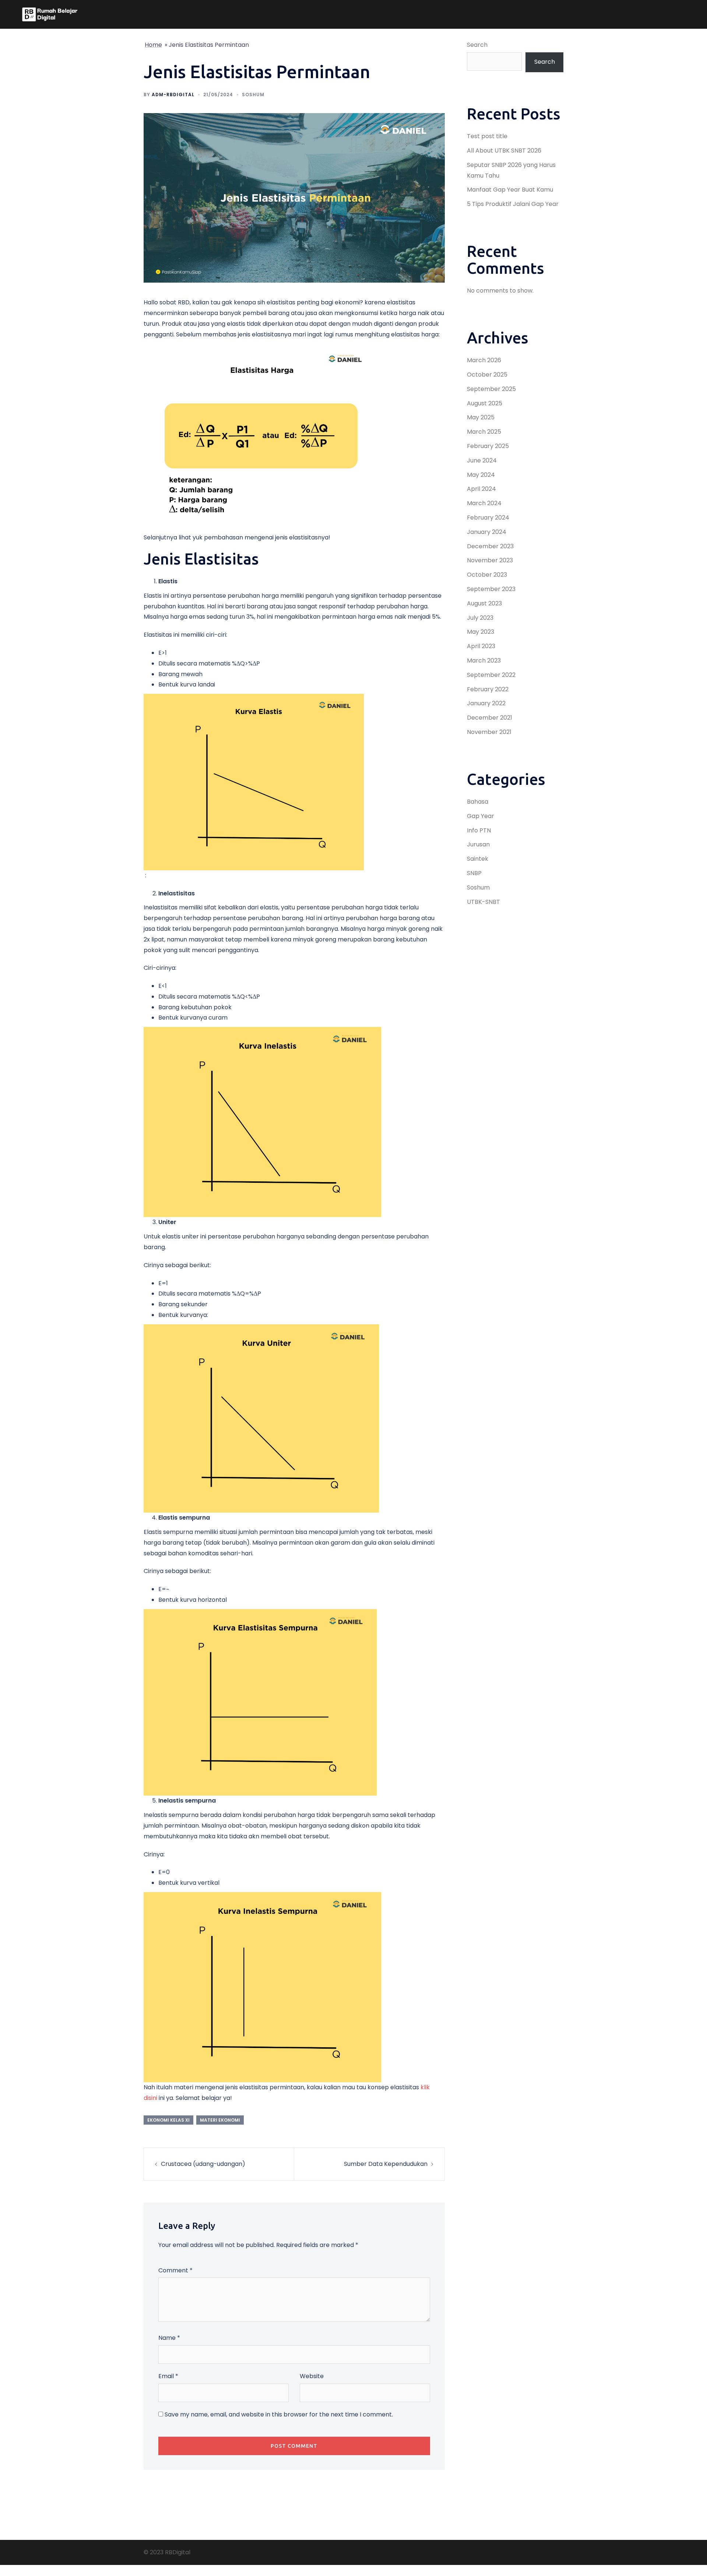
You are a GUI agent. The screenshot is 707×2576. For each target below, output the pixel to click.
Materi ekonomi (220, 2120)
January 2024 (487, 532)
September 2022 (491, 675)
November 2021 (489, 732)
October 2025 (487, 375)
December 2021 (490, 718)
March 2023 (484, 660)
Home (153, 45)
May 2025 (481, 417)
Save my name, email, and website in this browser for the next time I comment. (279, 2414)
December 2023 (490, 546)
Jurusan (478, 844)
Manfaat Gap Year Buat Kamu (510, 190)
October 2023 (487, 575)
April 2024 (481, 489)
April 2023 (481, 646)
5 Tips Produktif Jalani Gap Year (513, 204)
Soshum (253, 95)
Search (477, 45)
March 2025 (484, 432)
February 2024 (488, 518)
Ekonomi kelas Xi (168, 2120)
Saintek (478, 859)
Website (312, 2376)
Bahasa (478, 802)
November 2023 (490, 560)
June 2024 (482, 460)
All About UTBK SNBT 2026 (504, 151)
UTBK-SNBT (483, 902)
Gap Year (481, 816)
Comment (175, 2270)
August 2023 (484, 603)
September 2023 (491, 589)
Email (168, 2376)
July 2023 (480, 618)
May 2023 (481, 632)
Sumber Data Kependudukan (386, 2164)
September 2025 (491, 389)
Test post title (487, 136)
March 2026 (484, 360)
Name (169, 2338)
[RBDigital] (50, 14)
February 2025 (488, 446)
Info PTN (479, 830)
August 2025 (485, 403)
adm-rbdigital (173, 95)
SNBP (474, 873)
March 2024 (484, 503)
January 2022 (486, 703)
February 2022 (488, 689)
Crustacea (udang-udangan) (203, 2164)
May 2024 (481, 475)
